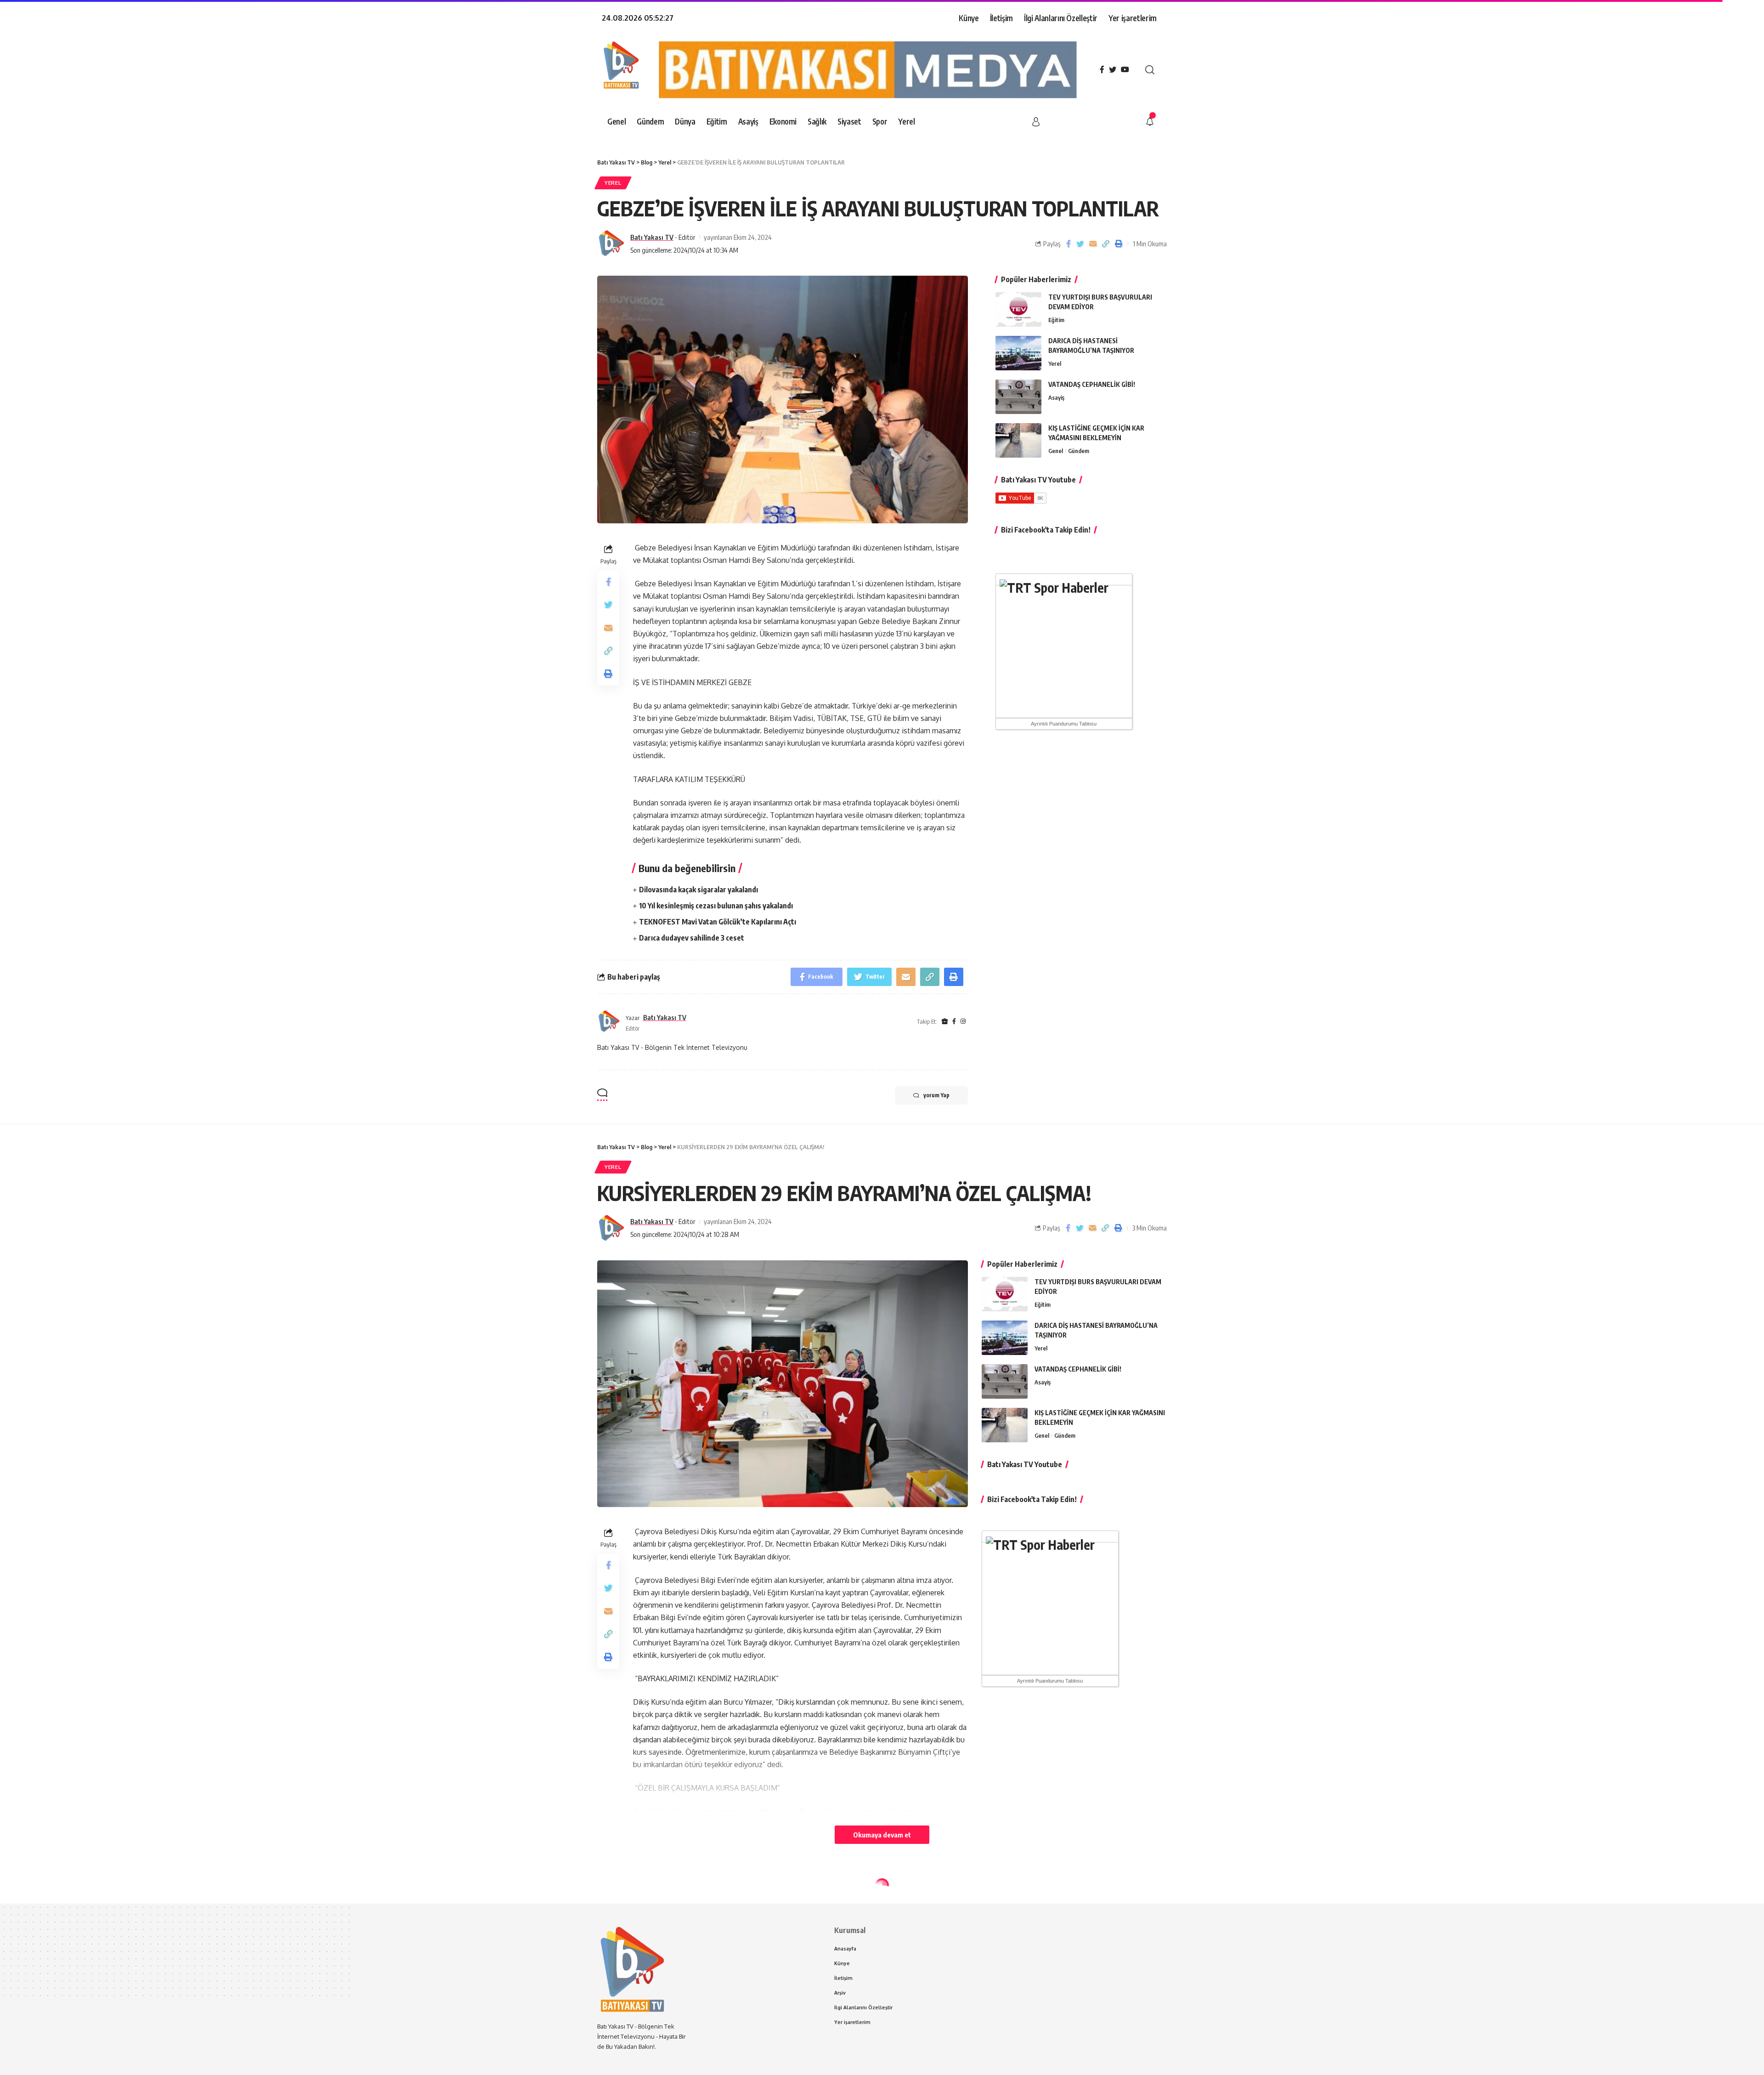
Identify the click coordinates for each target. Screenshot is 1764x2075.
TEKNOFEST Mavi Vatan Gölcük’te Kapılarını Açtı (718, 922)
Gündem (1079, 451)
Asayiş (1056, 397)
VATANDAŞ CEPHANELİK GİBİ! (1092, 384)
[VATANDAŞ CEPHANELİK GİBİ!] (1018, 397)
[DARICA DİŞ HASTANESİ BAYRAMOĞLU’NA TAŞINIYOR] (1018, 353)
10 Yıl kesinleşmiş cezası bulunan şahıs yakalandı (716, 906)
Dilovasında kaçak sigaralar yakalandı (698, 890)
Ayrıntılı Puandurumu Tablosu (1064, 724)
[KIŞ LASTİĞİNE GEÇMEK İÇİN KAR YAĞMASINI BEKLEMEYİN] (1018, 440)
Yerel (613, 183)
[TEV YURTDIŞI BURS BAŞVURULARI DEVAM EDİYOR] (1018, 309)
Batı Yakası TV (652, 237)
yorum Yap (936, 1095)
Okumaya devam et (882, 1835)
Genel (1056, 451)
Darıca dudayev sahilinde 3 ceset (692, 938)
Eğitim (1056, 320)
